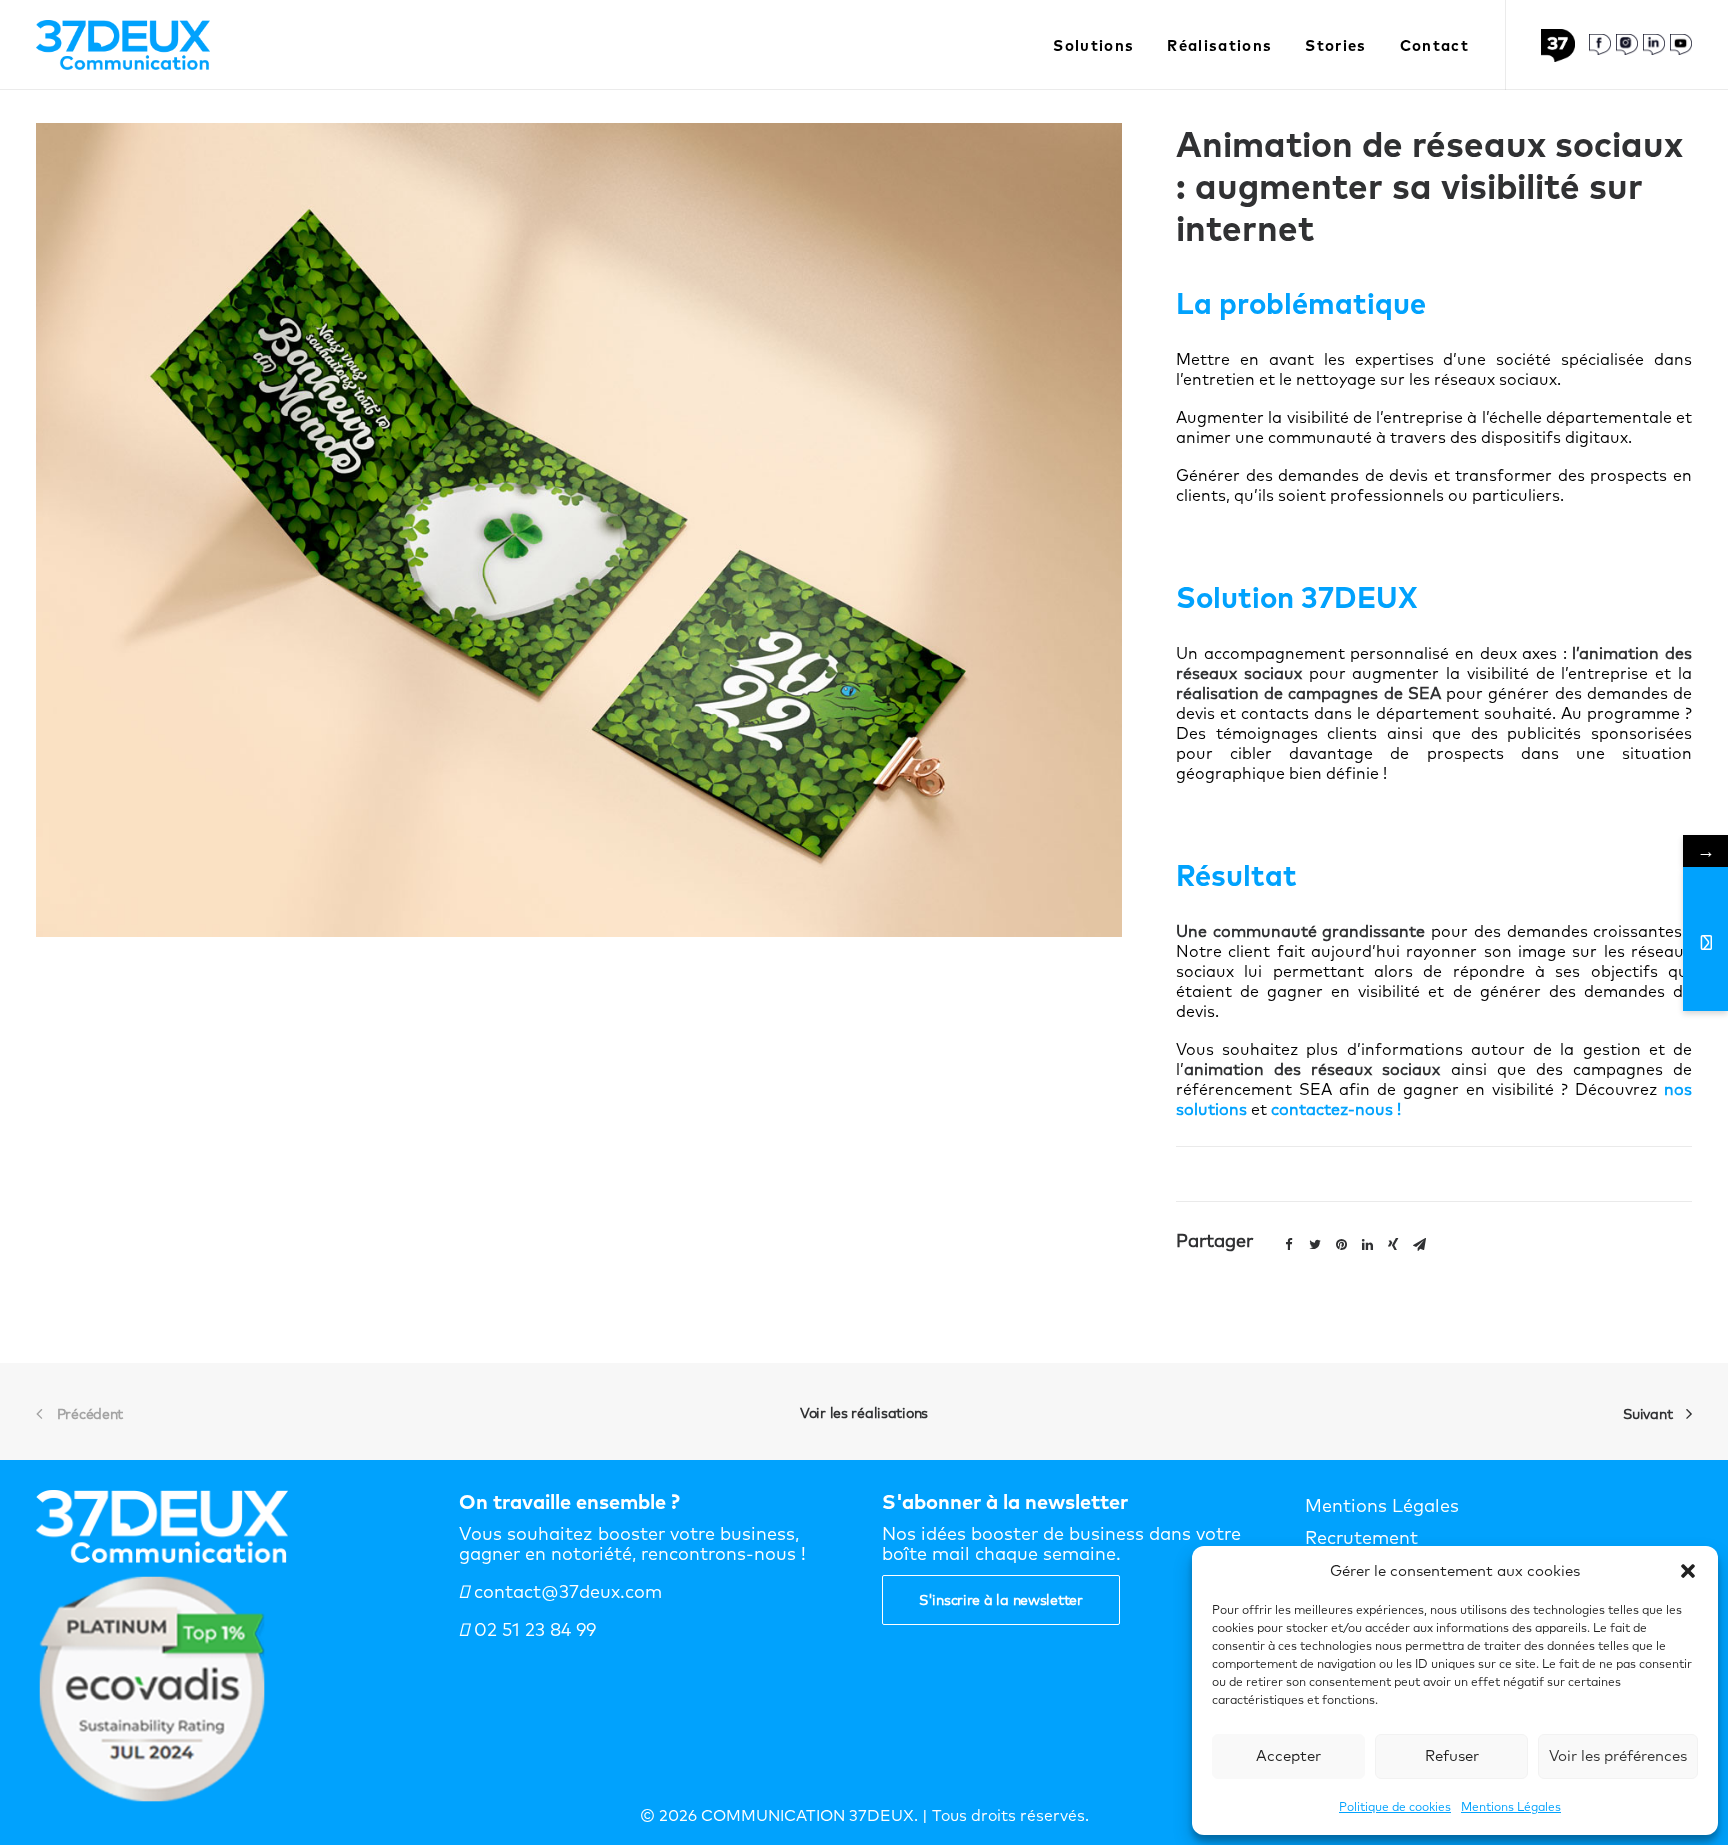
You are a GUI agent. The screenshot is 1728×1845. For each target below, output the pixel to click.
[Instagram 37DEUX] (1627, 45)
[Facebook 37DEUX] (1600, 45)
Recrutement (1361, 1537)
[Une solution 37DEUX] (1562, 45)
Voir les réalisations (864, 1413)
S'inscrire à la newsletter (1001, 1600)
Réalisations (1219, 45)
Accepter (1288, 1755)
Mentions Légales (1511, 1806)
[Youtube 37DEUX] (1681, 45)
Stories (1335, 45)
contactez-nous (1332, 1109)
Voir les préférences (1618, 1755)
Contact (1434, 45)
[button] (1688, 1571)
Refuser (1452, 1755)
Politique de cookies (1395, 1806)
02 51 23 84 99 (532, 1629)
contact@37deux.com (565, 1591)
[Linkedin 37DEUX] (1654, 45)
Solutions (1093, 45)
